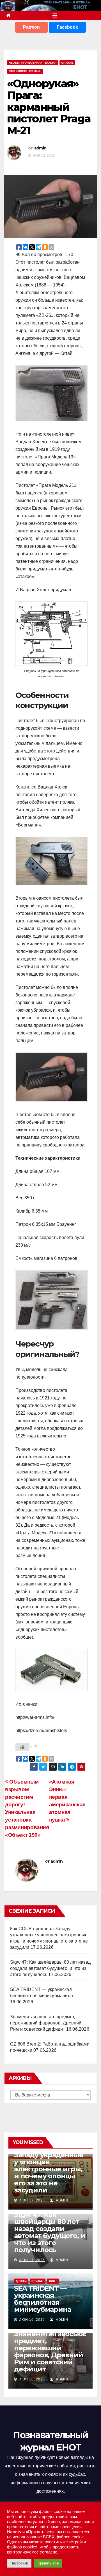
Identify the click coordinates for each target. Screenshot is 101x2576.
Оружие (67, 63)
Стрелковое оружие (25, 71)
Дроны (21, 2281)
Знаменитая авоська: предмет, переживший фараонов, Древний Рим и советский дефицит (46, 2023)
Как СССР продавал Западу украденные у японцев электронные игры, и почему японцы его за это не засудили (49, 2169)
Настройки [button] (19, 2563)
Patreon (31, 27)
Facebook (67, 27)
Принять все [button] (48, 2563)
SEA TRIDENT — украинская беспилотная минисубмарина (42, 2299)
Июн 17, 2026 (32, 2200)
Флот (53, 2281)
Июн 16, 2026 (32, 2320)
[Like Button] (22, 1747)
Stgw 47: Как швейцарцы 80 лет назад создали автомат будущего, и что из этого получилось (50, 1968)
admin (40, 148)
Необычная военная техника (33, 63)
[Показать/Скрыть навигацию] (55, 15)
